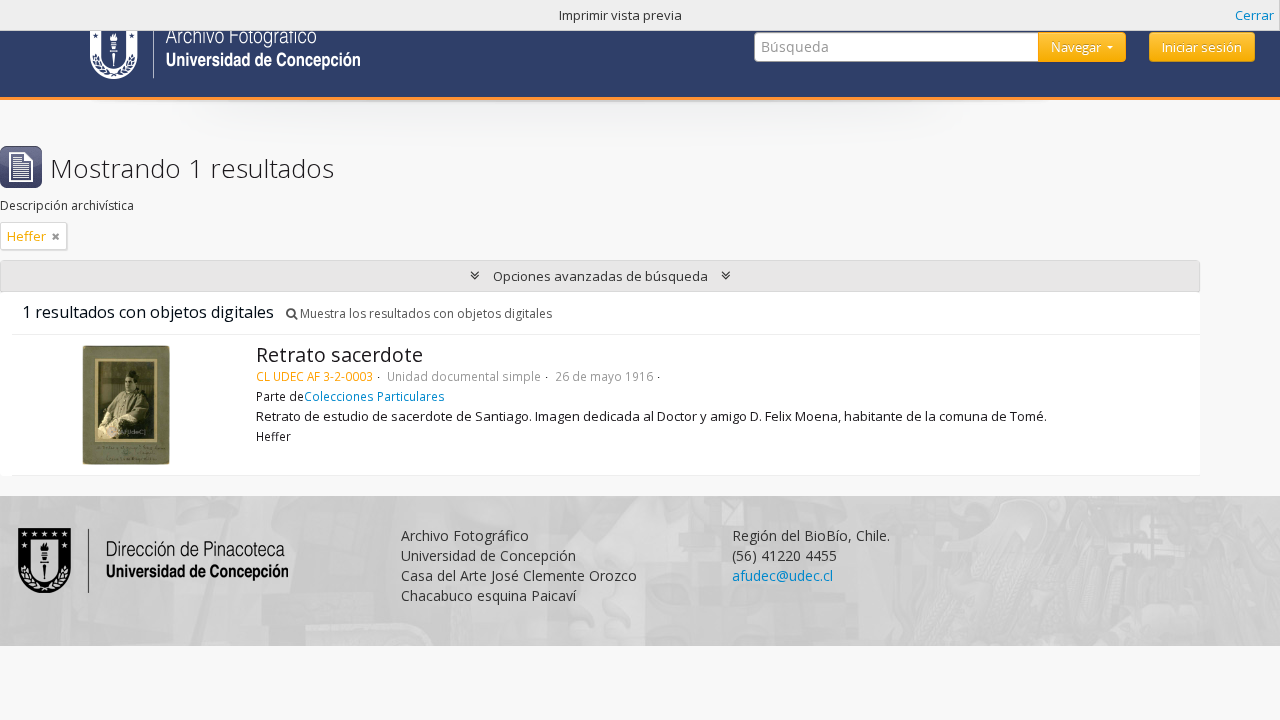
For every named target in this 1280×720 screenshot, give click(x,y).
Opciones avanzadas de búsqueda (600, 276)
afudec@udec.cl (782, 575)
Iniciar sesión (1202, 47)
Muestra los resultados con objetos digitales (424, 313)
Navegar (1077, 47)
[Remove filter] (56, 236)
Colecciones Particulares (374, 396)
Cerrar (1254, 15)
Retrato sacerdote (339, 354)
